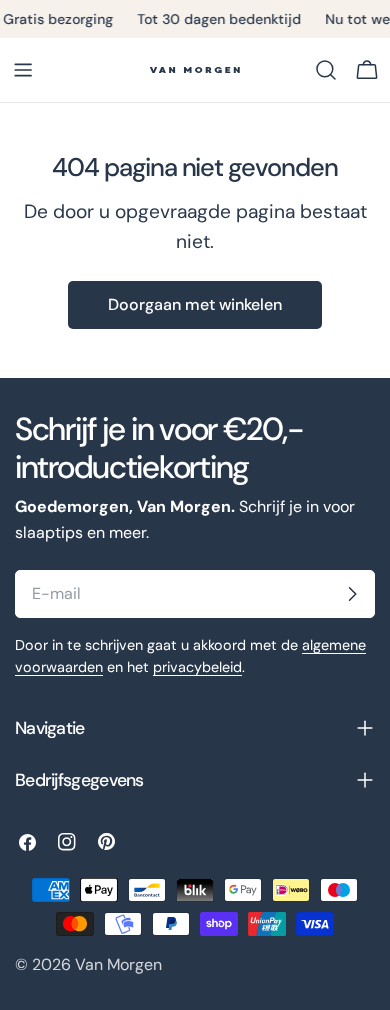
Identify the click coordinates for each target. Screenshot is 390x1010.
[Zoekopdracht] (326, 70)
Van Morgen (118, 964)
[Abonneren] (352, 594)
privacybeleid (197, 667)
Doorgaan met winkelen (195, 304)
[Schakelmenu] (23, 70)
